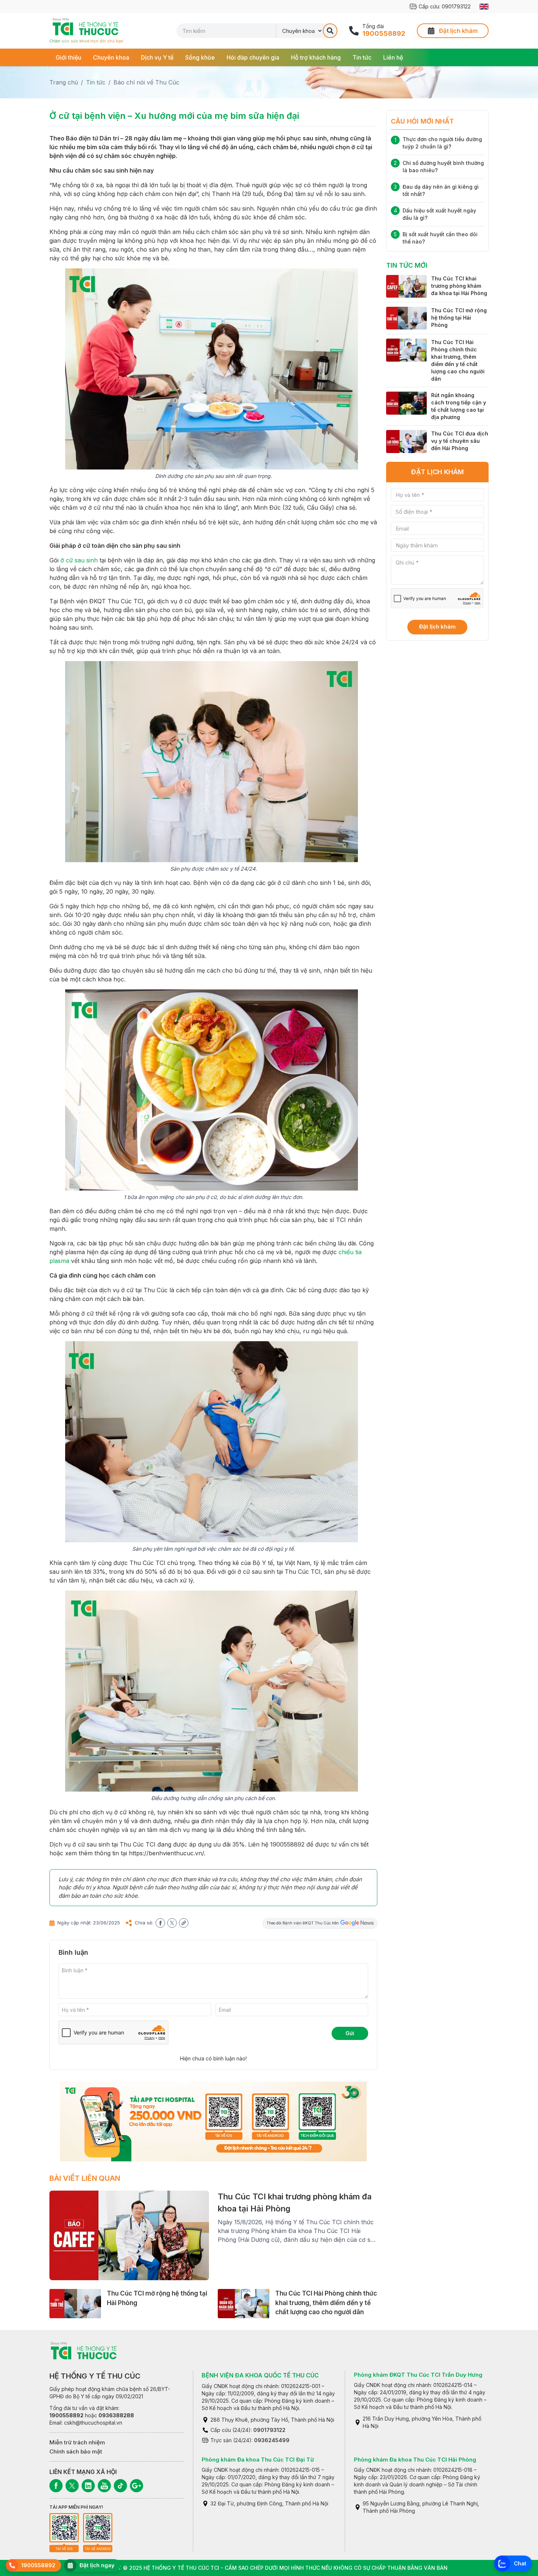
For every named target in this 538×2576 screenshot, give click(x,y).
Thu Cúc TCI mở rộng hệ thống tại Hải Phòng (459, 318)
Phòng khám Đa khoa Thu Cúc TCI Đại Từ (258, 2460)
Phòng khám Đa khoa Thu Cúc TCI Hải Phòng (415, 2460)
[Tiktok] (120, 2486)
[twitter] (172, 1923)
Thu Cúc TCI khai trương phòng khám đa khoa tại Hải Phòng (459, 286)
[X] (72, 2486)
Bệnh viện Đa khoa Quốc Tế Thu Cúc (260, 2375)
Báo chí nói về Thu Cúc (146, 82)
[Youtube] (104, 2486)
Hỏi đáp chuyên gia (253, 57)
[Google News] (137, 2486)
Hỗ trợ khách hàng (316, 57)
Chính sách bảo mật (76, 2451)
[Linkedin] (88, 2486)
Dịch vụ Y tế (157, 57)
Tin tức (362, 57)
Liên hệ (393, 57)
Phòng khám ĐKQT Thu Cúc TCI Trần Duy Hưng (418, 2375)
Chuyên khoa (111, 57)
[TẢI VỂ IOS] (64, 2528)
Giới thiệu (68, 57)
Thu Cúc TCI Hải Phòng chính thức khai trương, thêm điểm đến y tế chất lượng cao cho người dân (326, 2303)
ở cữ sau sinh (79, 560)
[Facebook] (56, 2486)
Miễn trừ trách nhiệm (77, 2442)
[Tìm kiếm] (330, 31)
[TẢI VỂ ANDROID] (98, 2528)
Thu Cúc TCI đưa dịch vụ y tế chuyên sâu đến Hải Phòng (460, 441)
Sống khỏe (200, 57)
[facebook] (160, 1923)
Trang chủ (64, 82)
